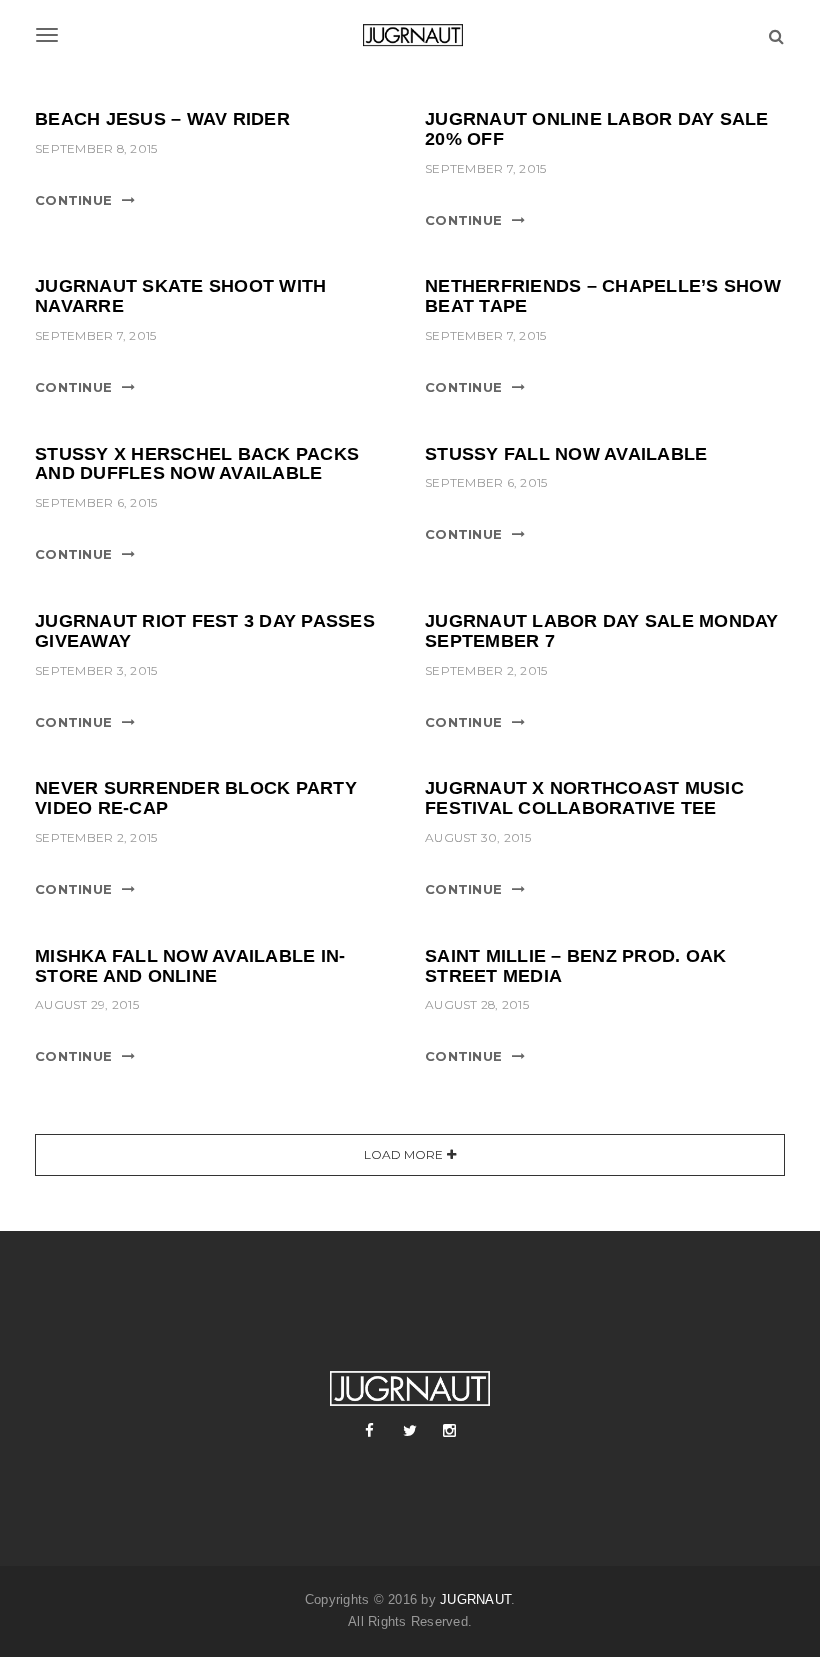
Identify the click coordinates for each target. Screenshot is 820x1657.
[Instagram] (450, 1431)
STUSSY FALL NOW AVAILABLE (566, 454)
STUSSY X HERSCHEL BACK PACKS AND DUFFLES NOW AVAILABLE (197, 464)
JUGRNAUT (475, 1599)
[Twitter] (410, 1431)
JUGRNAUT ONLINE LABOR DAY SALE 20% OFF (597, 129)
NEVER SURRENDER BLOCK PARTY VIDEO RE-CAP (196, 798)
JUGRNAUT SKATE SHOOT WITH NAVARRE (180, 296)
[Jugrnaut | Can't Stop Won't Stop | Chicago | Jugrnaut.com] (410, 35)
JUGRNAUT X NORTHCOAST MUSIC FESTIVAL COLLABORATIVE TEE (584, 798)
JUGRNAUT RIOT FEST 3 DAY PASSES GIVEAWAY (205, 631)
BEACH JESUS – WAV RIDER (162, 119)
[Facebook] (370, 1431)
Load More (403, 1154)
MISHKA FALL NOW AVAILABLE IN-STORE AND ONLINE (190, 966)
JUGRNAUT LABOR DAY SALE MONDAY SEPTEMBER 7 (602, 631)
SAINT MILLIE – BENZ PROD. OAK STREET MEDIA (575, 966)
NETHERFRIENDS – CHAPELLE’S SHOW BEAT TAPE (603, 296)
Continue (73, 200)
